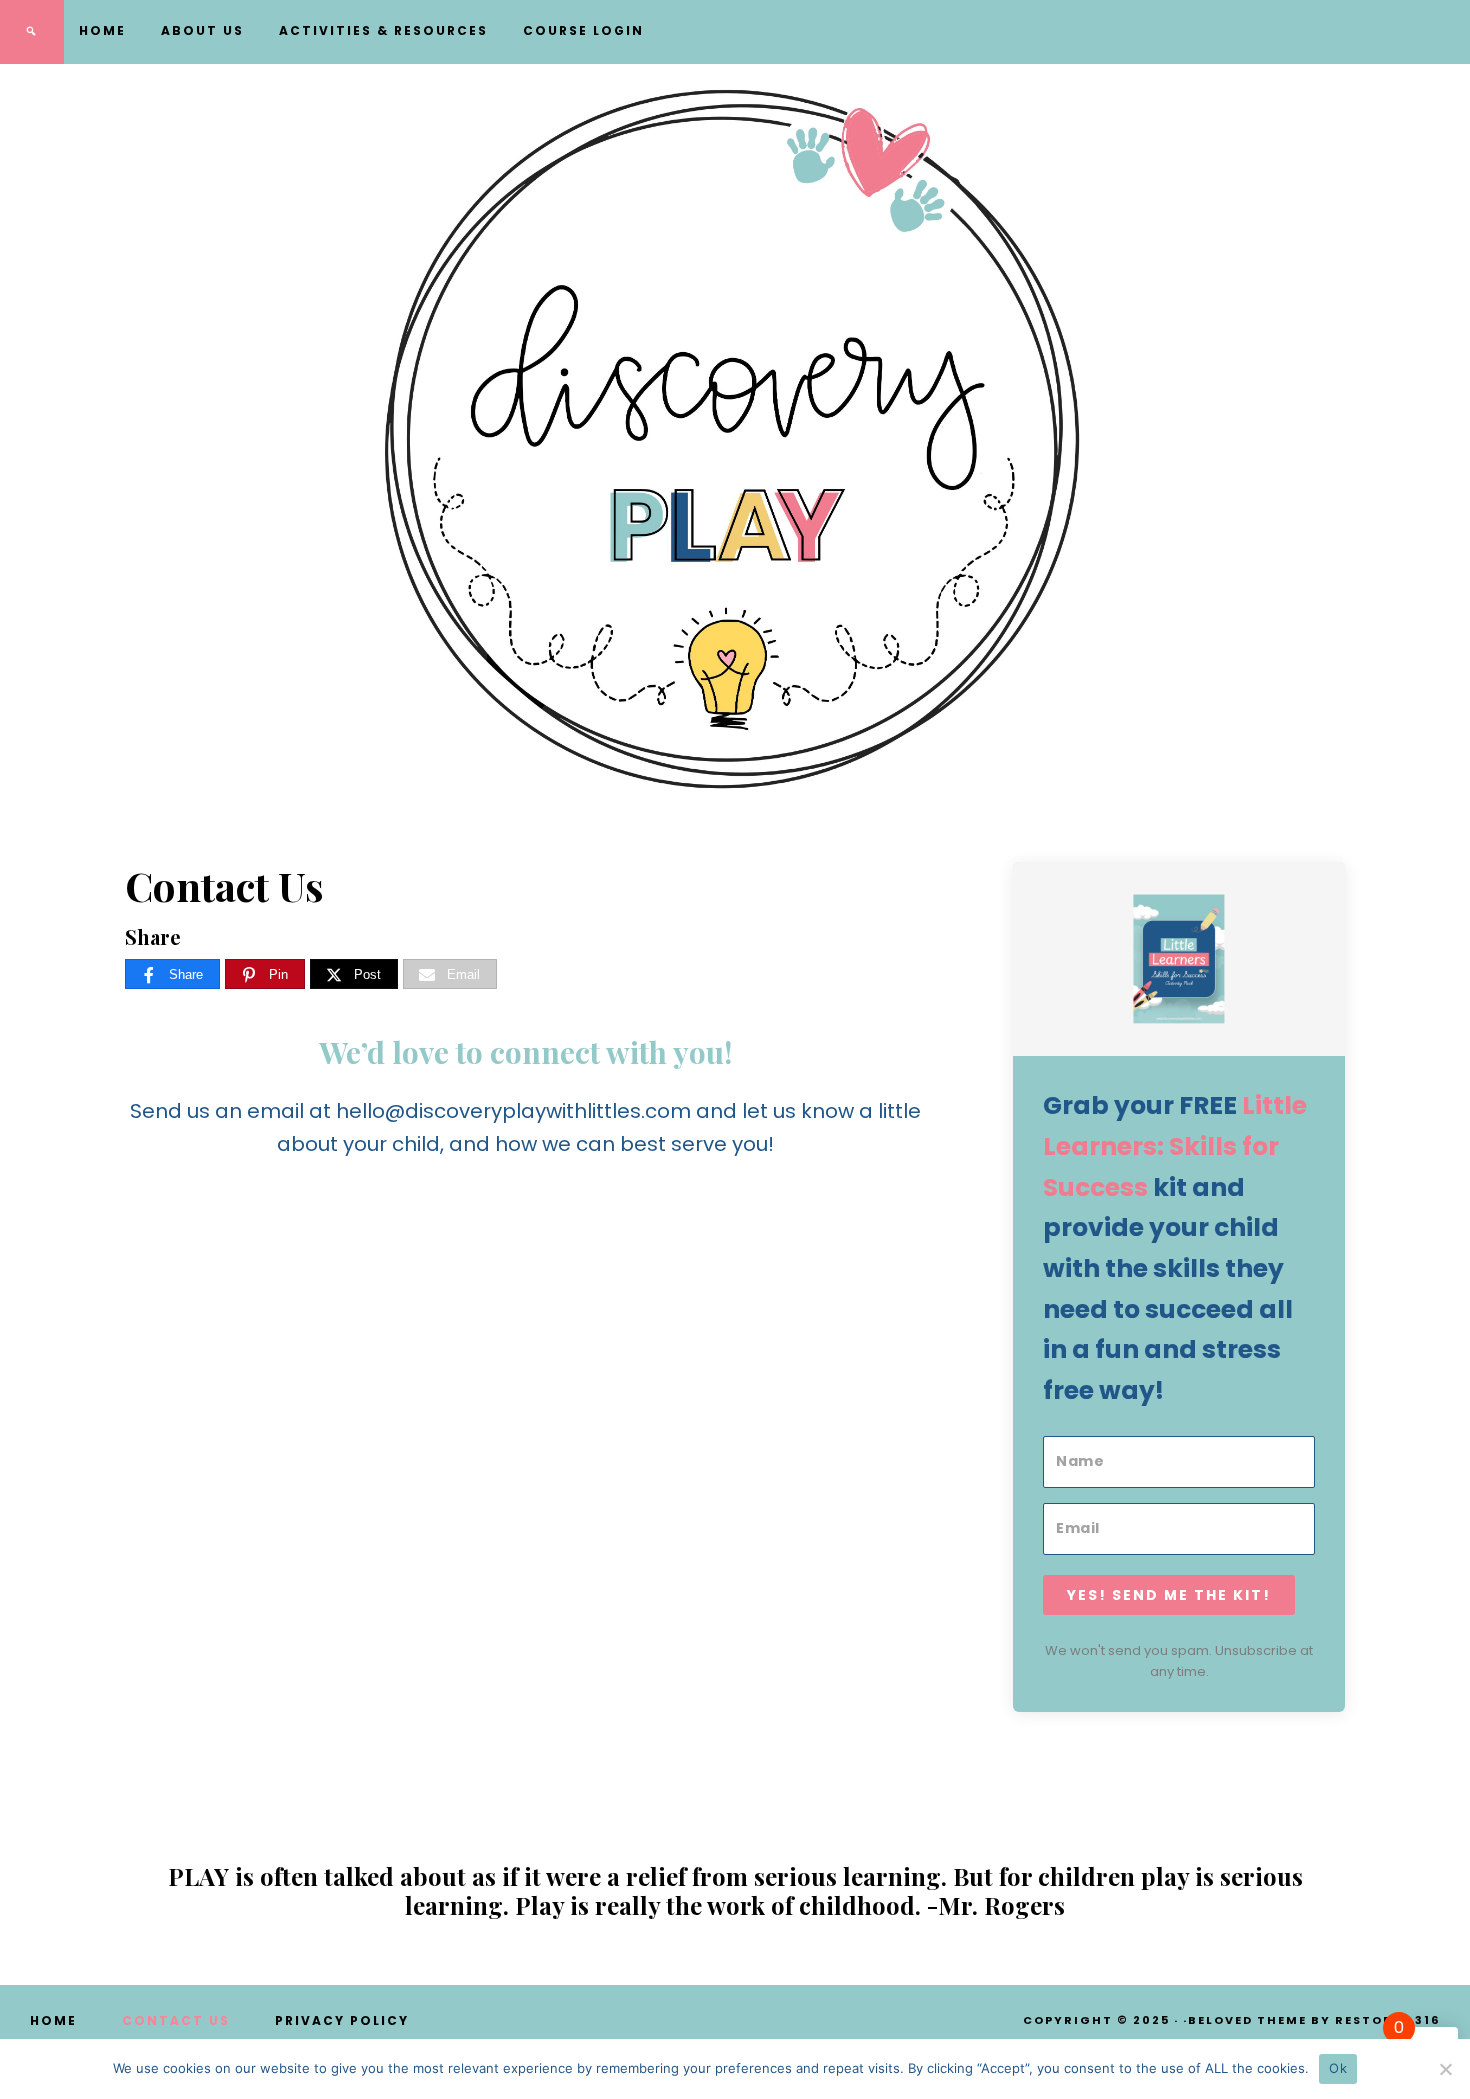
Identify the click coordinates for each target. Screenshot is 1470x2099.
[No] (1445, 2069)
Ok (1338, 2068)
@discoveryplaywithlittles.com (538, 1111)
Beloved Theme (1247, 2020)
